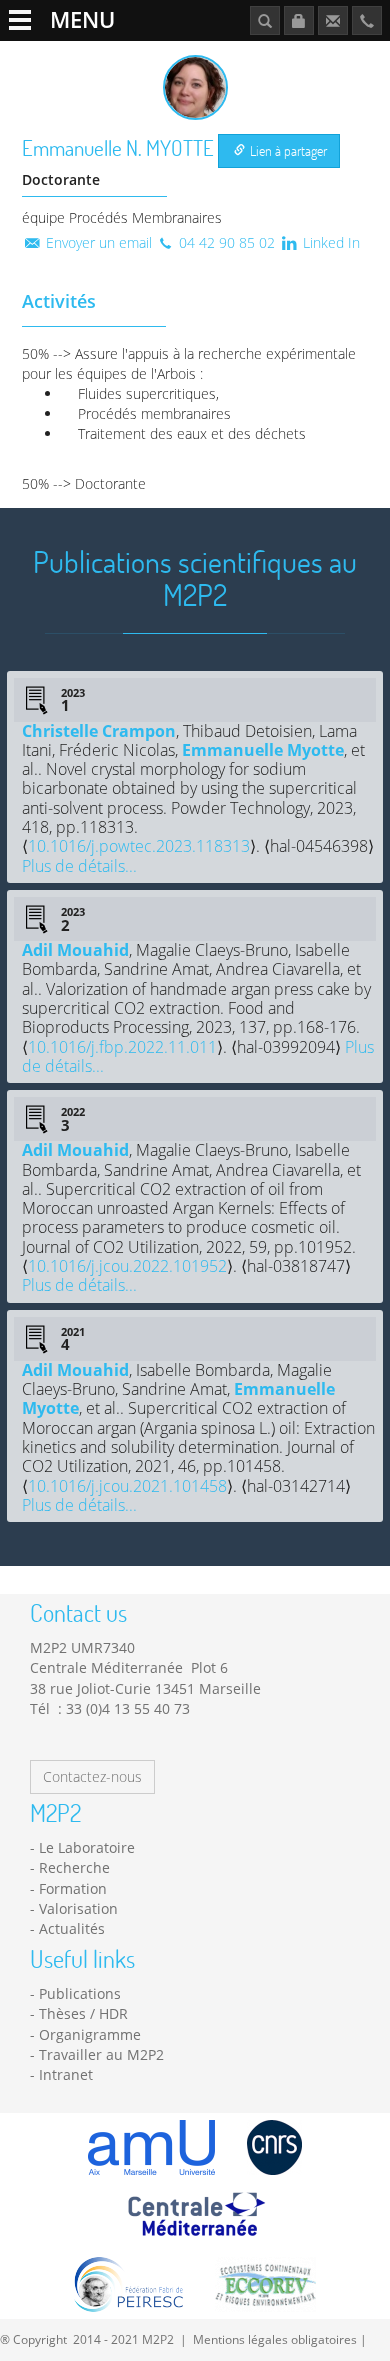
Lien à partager (287, 150)
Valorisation (78, 1908)
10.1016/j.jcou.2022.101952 (127, 1266)
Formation (73, 1888)
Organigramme (90, 2034)
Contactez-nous (92, 1776)
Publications (80, 1993)
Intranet (66, 2074)
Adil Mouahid (75, 950)
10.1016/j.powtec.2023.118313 (139, 846)
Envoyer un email (97, 242)
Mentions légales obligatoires (275, 2339)
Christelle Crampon (99, 731)
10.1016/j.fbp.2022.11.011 (122, 1047)
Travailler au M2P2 (101, 2054)
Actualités (72, 1928)
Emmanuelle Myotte (263, 750)
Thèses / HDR (83, 2013)
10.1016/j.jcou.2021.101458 (127, 1486)
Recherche (74, 1867)
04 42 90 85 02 (225, 242)
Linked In (329, 242)
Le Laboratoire (87, 1847)
